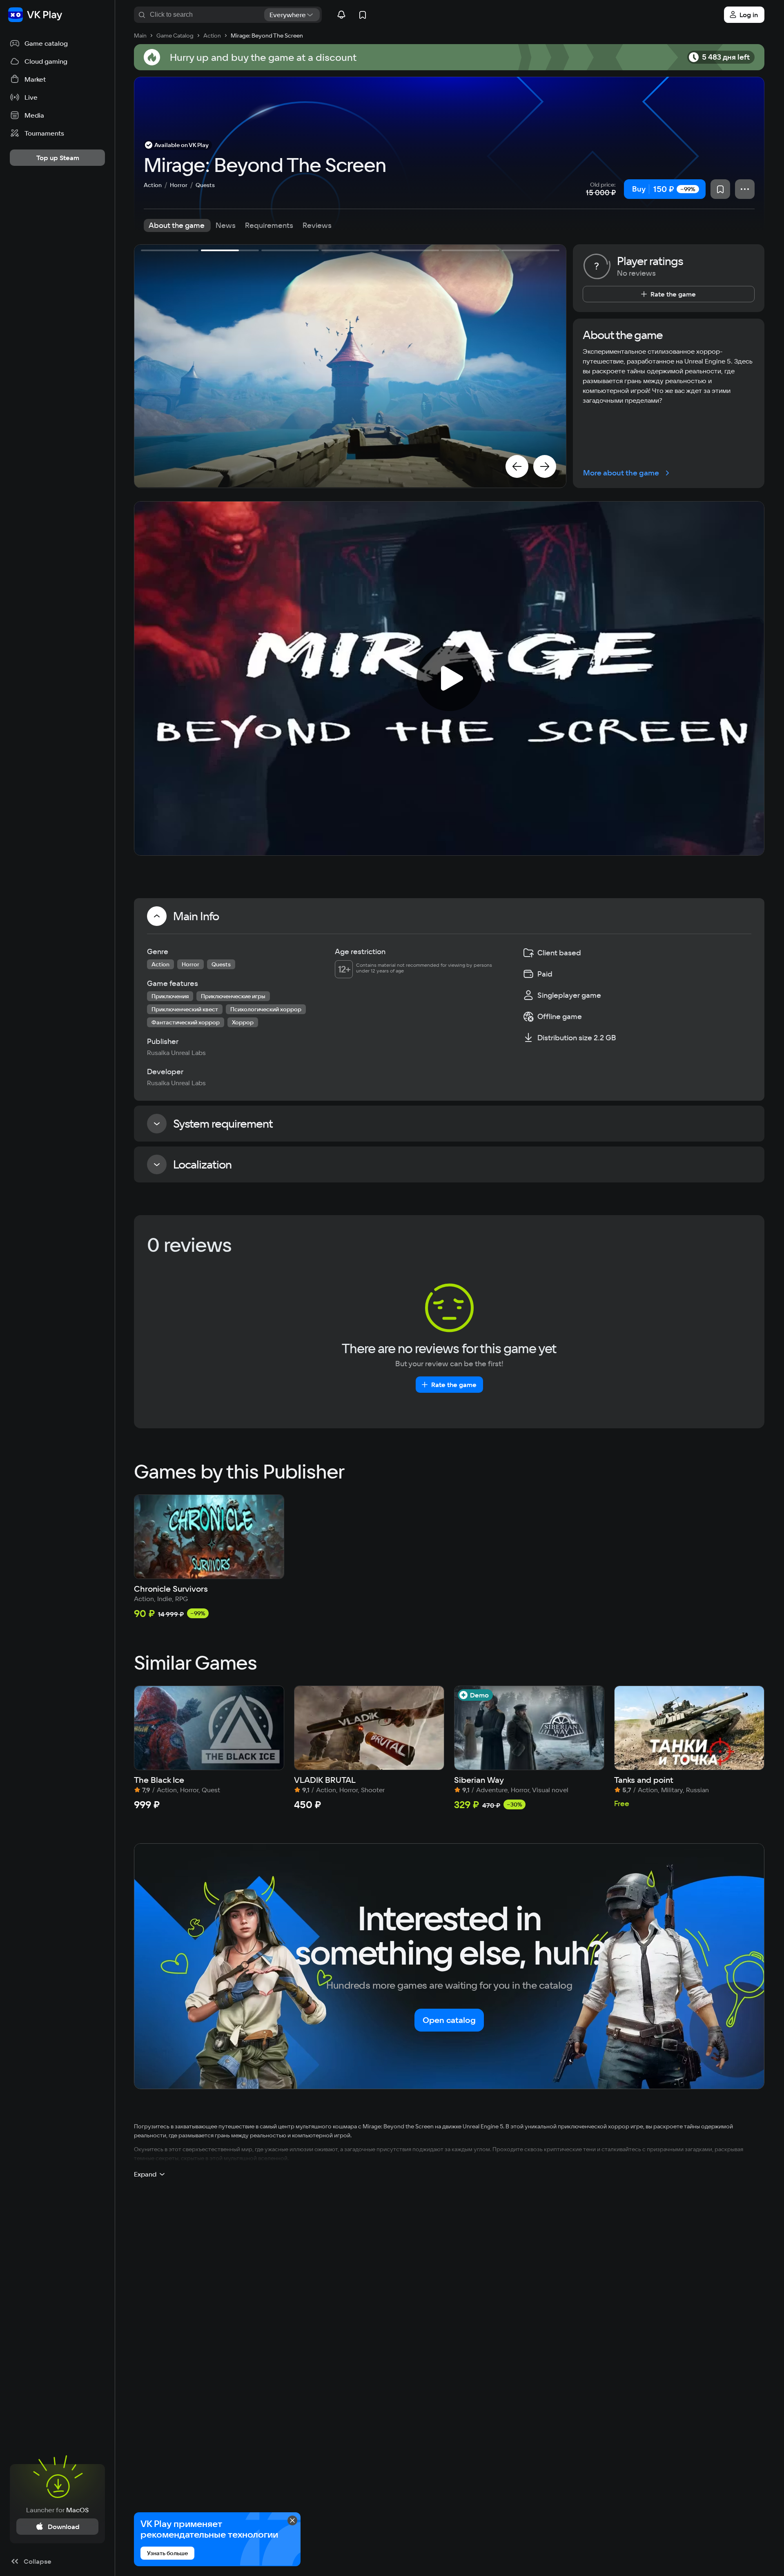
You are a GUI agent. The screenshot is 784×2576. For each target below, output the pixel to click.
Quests (205, 185)
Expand (145, 2174)
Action (153, 185)
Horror (179, 185)
